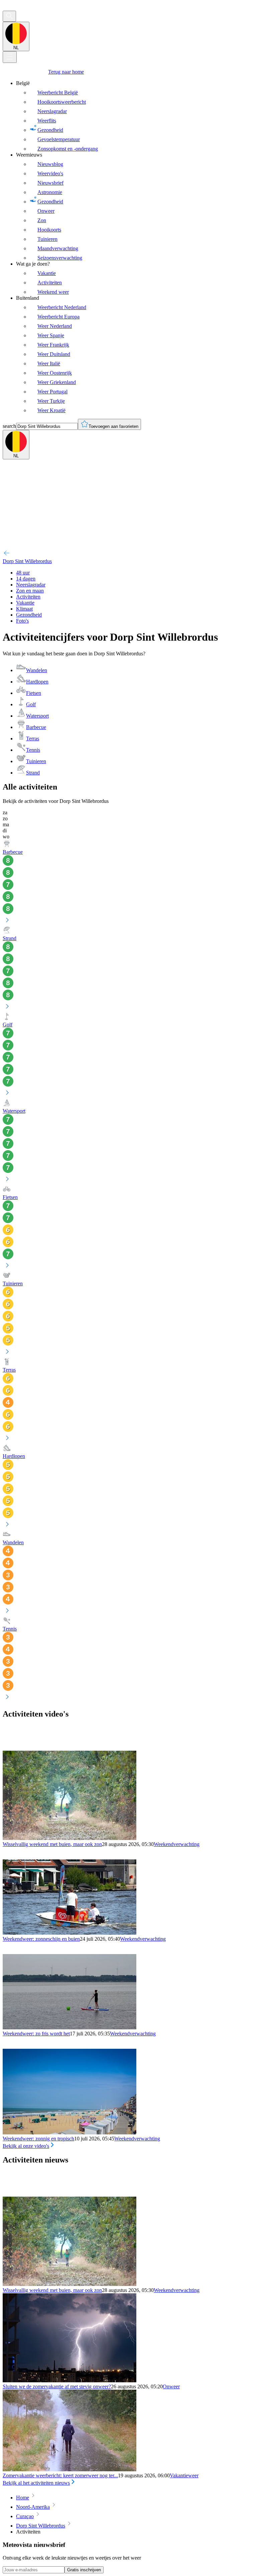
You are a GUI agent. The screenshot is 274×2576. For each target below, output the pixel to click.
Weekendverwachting (177, 1844)
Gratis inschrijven (84, 2570)
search (9, 426)
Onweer (171, 2386)
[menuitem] (144, 116)
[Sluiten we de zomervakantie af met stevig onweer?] (70, 2380)
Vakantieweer (184, 2475)
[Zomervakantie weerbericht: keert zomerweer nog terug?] (70, 2469)
